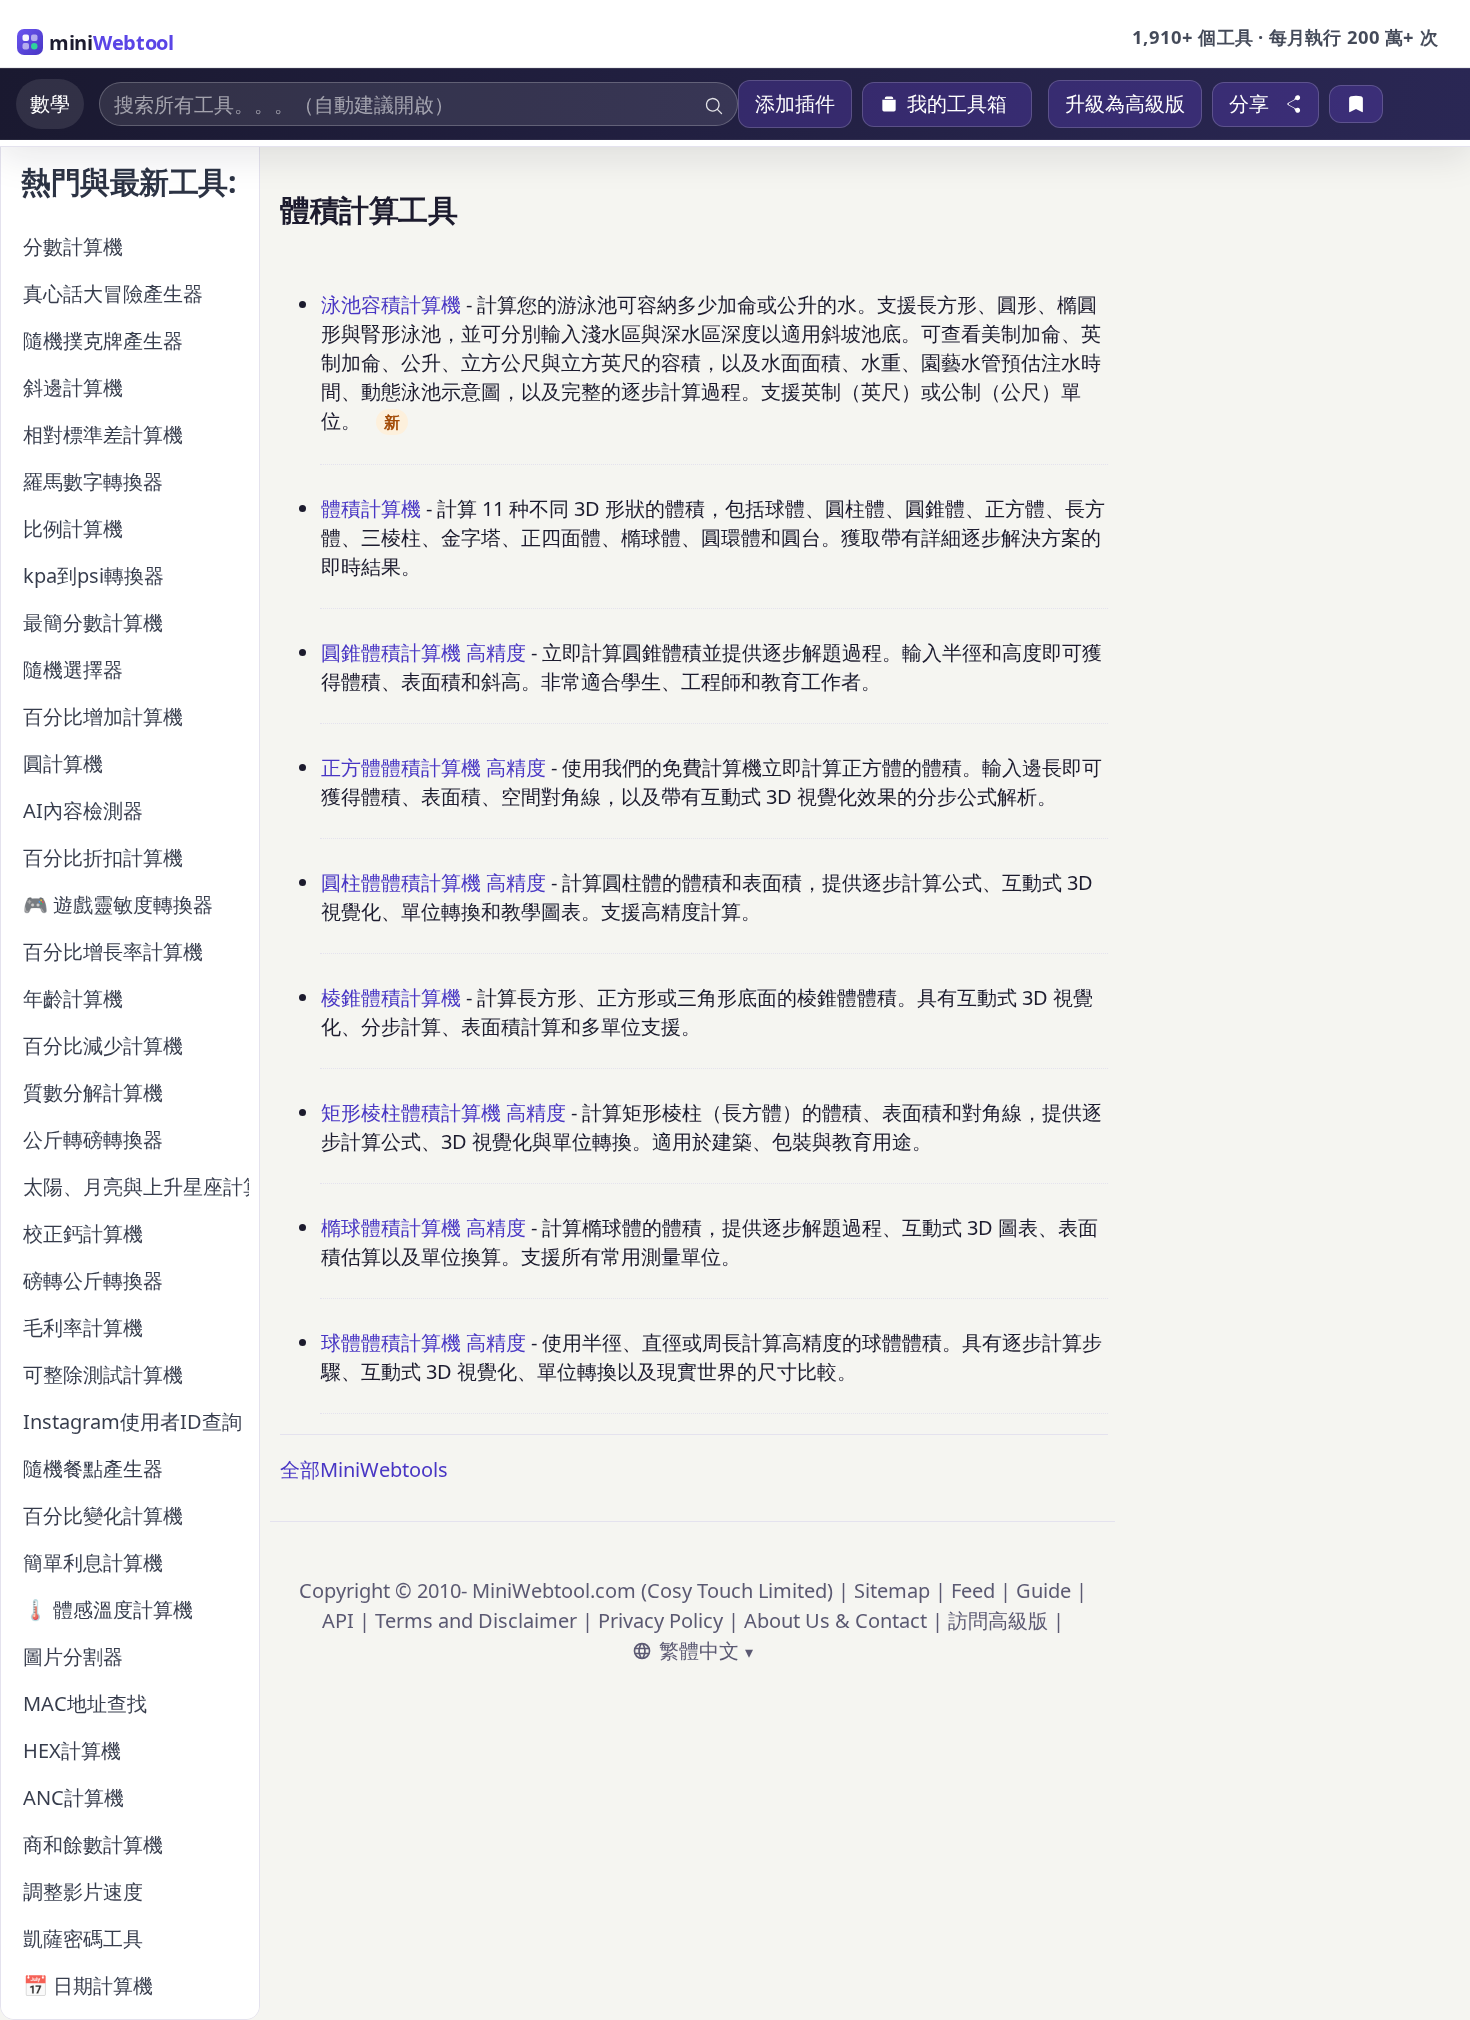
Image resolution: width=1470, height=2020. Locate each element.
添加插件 (795, 103)
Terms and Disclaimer (476, 1620)
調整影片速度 (83, 1891)
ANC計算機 (73, 1797)
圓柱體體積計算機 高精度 (433, 882)
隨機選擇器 (73, 669)
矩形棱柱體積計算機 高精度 (443, 1112)
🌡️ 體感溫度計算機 (108, 1609)
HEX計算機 (72, 1750)
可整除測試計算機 (103, 1374)
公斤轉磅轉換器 (93, 1139)
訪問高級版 (998, 1620)
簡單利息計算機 (93, 1562)
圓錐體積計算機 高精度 (423, 652)
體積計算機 (371, 508)
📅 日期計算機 (88, 1985)
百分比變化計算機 (103, 1515)
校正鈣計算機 (83, 1233)
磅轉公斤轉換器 (93, 1280)
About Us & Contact (835, 1620)
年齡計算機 (73, 998)
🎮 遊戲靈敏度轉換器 (118, 904)
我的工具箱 (957, 104)
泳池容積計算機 (391, 304)
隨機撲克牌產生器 (103, 340)
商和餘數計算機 (93, 1844)
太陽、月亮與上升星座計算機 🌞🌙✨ (136, 1186)
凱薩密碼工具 (83, 1938)
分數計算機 (73, 246)
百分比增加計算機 (103, 716)
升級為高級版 (1125, 103)
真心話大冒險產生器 (113, 293)
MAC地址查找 (85, 1703)
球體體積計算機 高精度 (423, 1342)
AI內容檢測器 (83, 810)
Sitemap (892, 1590)
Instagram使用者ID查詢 (132, 1421)
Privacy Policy (660, 1620)
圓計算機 (63, 763)
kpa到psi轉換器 (93, 575)
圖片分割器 (73, 1656)
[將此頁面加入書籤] (1356, 104)
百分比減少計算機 (103, 1045)
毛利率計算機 (83, 1327)
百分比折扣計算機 (103, 857)
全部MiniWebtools (364, 1469)
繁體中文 (699, 1650)
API (338, 1620)
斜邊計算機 (73, 387)
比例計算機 (73, 528)
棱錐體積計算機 (391, 997)
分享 (1249, 104)
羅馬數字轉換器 (93, 481)
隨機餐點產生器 (93, 1468)
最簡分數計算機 (93, 622)
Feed (973, 1590)
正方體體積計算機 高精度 (433, 767)
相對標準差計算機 (103, 434)
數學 (50, 103)
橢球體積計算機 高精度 (423, 1227)
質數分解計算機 (93, 1092)
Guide (1043, 1590)
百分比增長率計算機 (113, 951)
